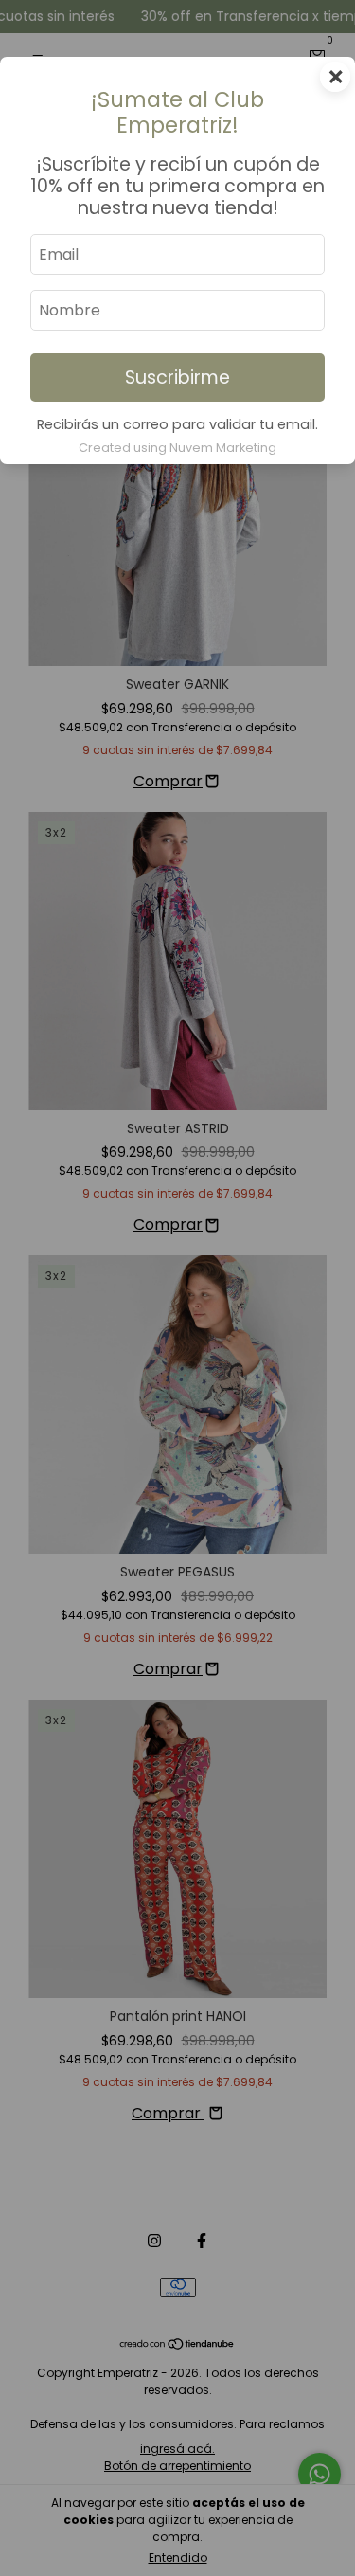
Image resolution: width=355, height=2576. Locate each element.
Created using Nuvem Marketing (177, 448)
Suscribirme (177, 378)
